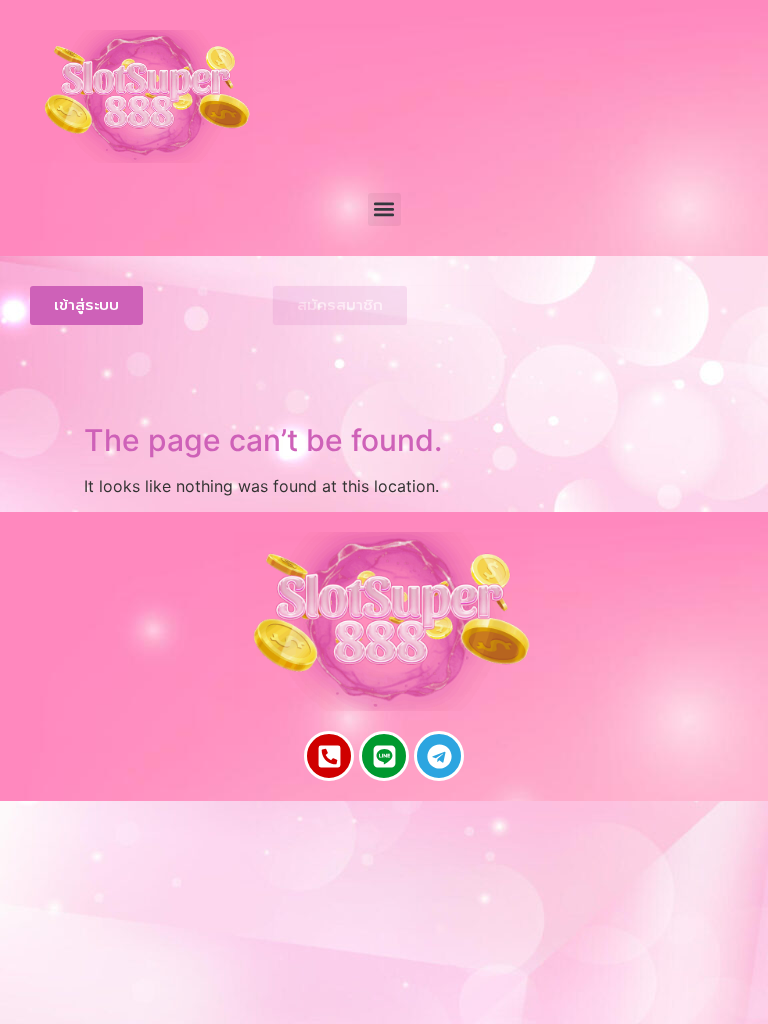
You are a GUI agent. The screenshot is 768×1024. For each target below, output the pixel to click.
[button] (384, 209)
